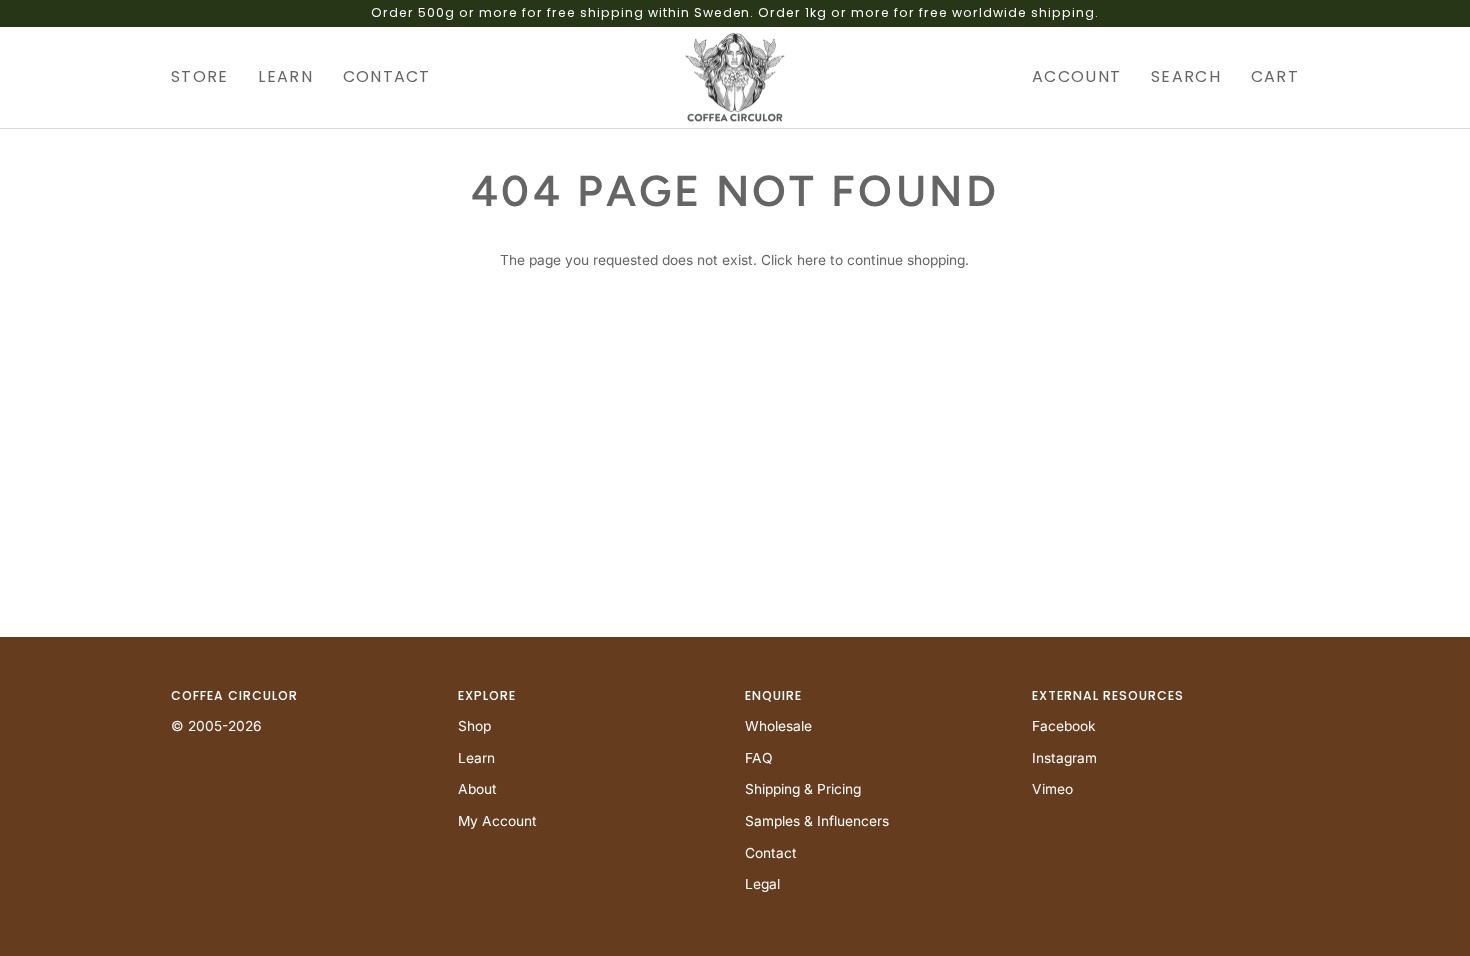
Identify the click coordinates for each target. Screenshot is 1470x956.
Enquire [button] (773, 695)
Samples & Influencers (817, 821)
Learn (476, 758)
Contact (771, 853)
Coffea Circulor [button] (234, 695)
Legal (762, 884)
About (477, 789)
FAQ (759, 758)
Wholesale (778, 726)
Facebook (1064, 726)
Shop (474, 726)
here (811, 260)
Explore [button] (487, 695)
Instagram (1064, 758)
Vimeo (1052, 789)
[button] (207, 78)
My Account (497, 821)
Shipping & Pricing (803, 789)
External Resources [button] (1108, 695)
